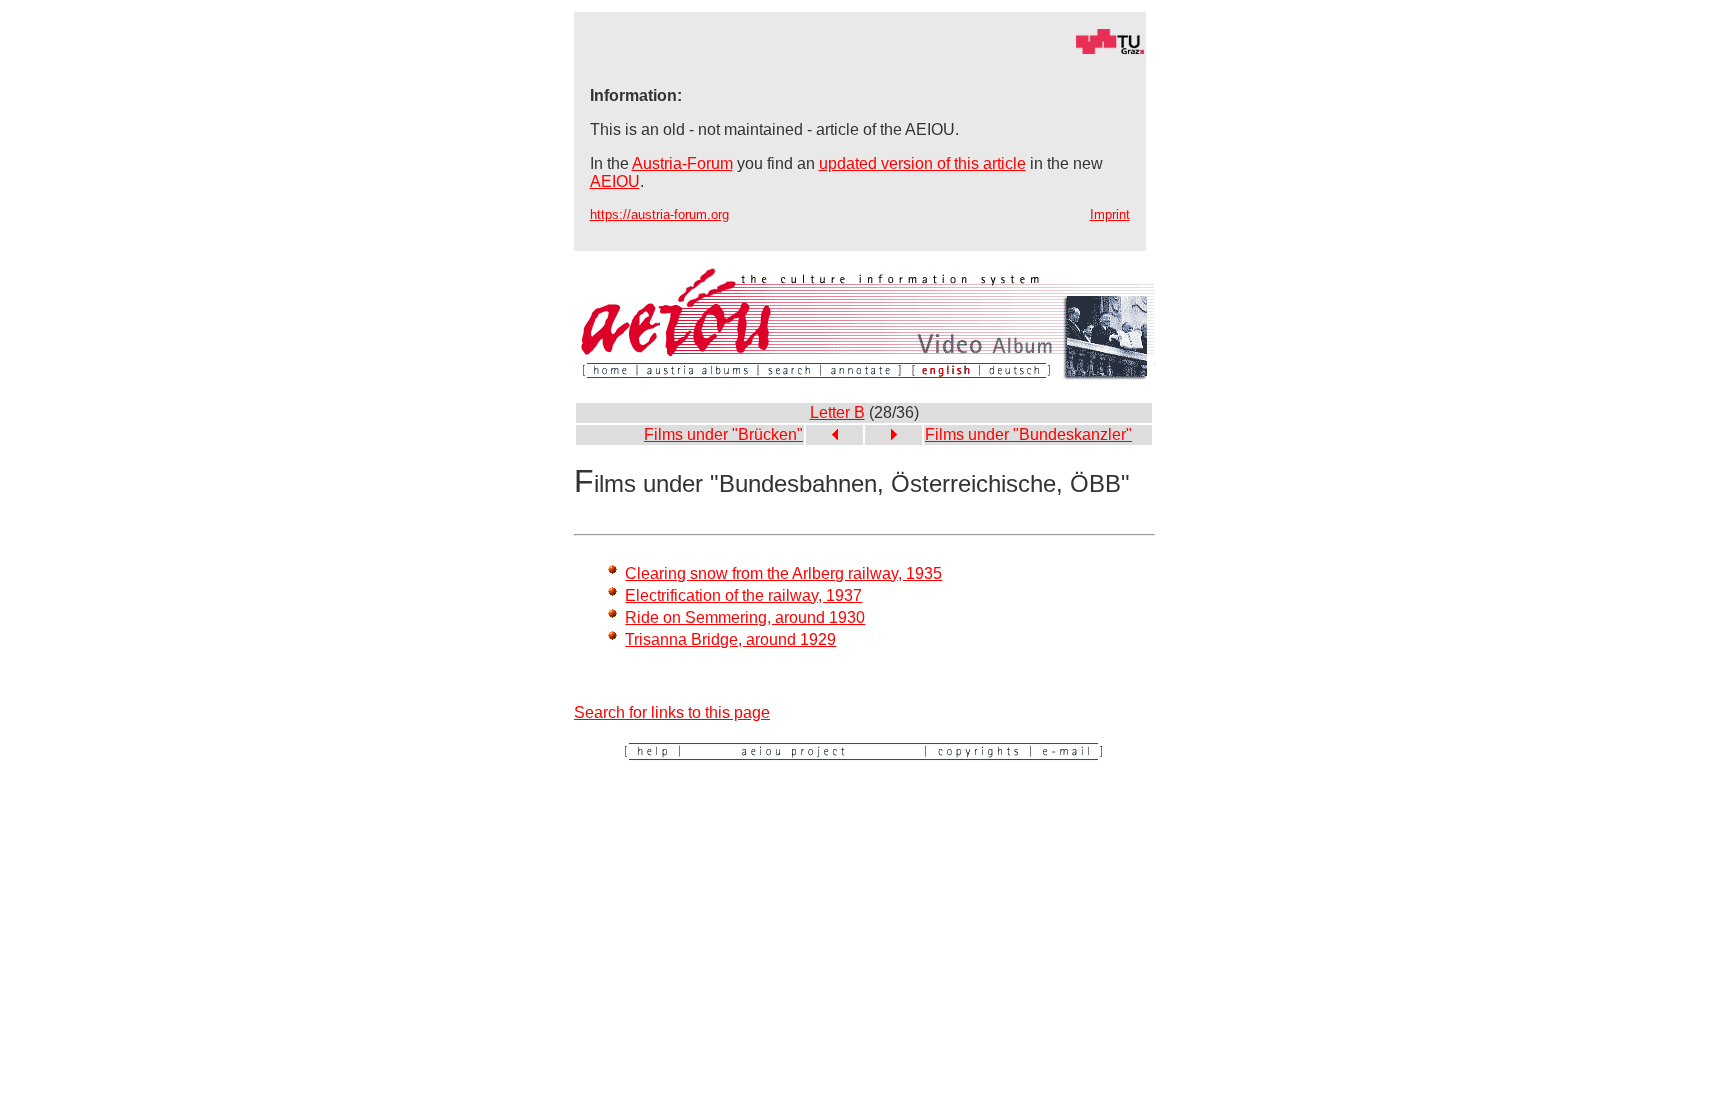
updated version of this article (922, 163)
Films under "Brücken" (723, 434)
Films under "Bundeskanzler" (1028, 434)
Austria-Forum (682, 163)
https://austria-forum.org (659, 214)
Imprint (1110, 214)
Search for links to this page (672, 712)
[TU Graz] (860, 49)
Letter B (837, 412)
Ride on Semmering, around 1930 (745, 617)
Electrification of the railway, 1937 (743, 595)
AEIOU (615, 181)
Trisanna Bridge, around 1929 (730, 639)
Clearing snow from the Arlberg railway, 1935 (783, 573)
